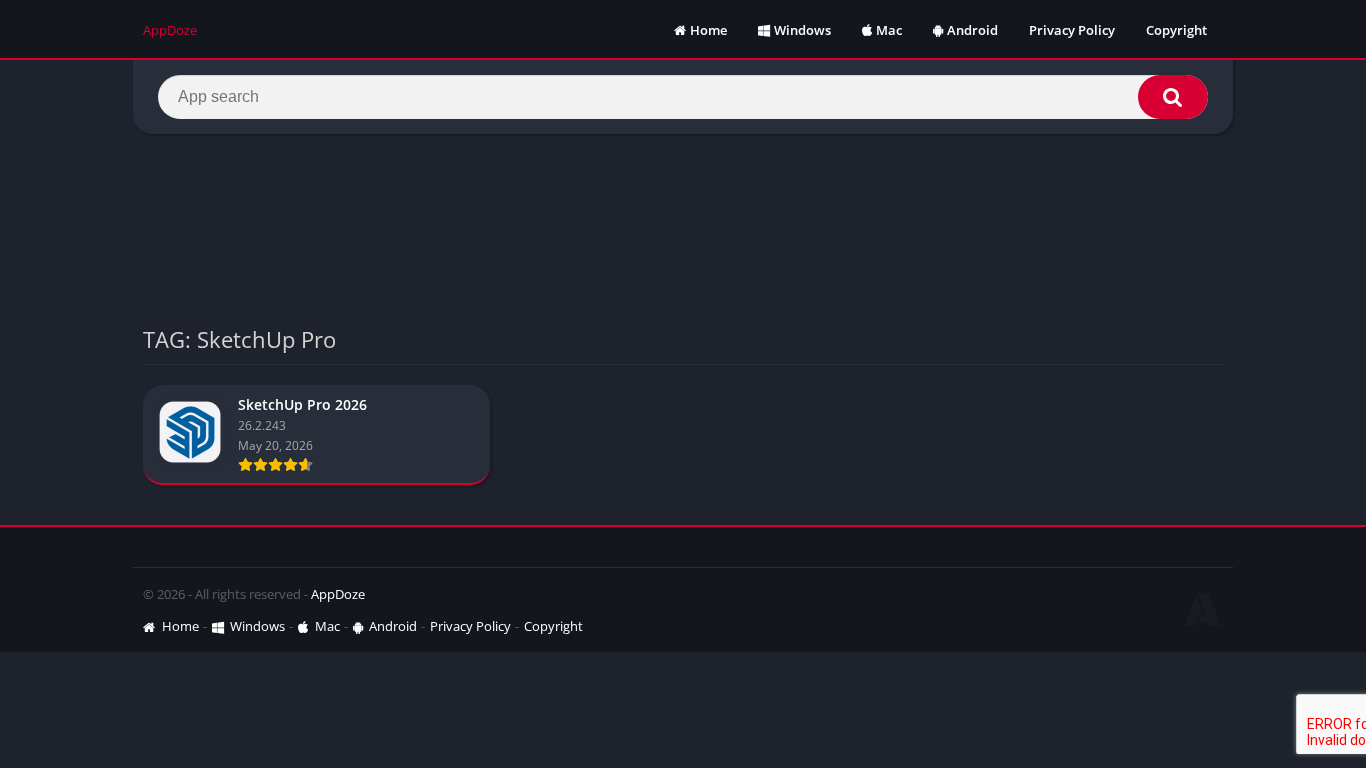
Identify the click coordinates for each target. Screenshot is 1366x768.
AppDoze (338, 594)
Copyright (1176, 30)
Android (972, 30)
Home (708, 30)
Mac (889, 30)
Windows (802, 30)
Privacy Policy (1072, 30)
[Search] (1173, 97)
